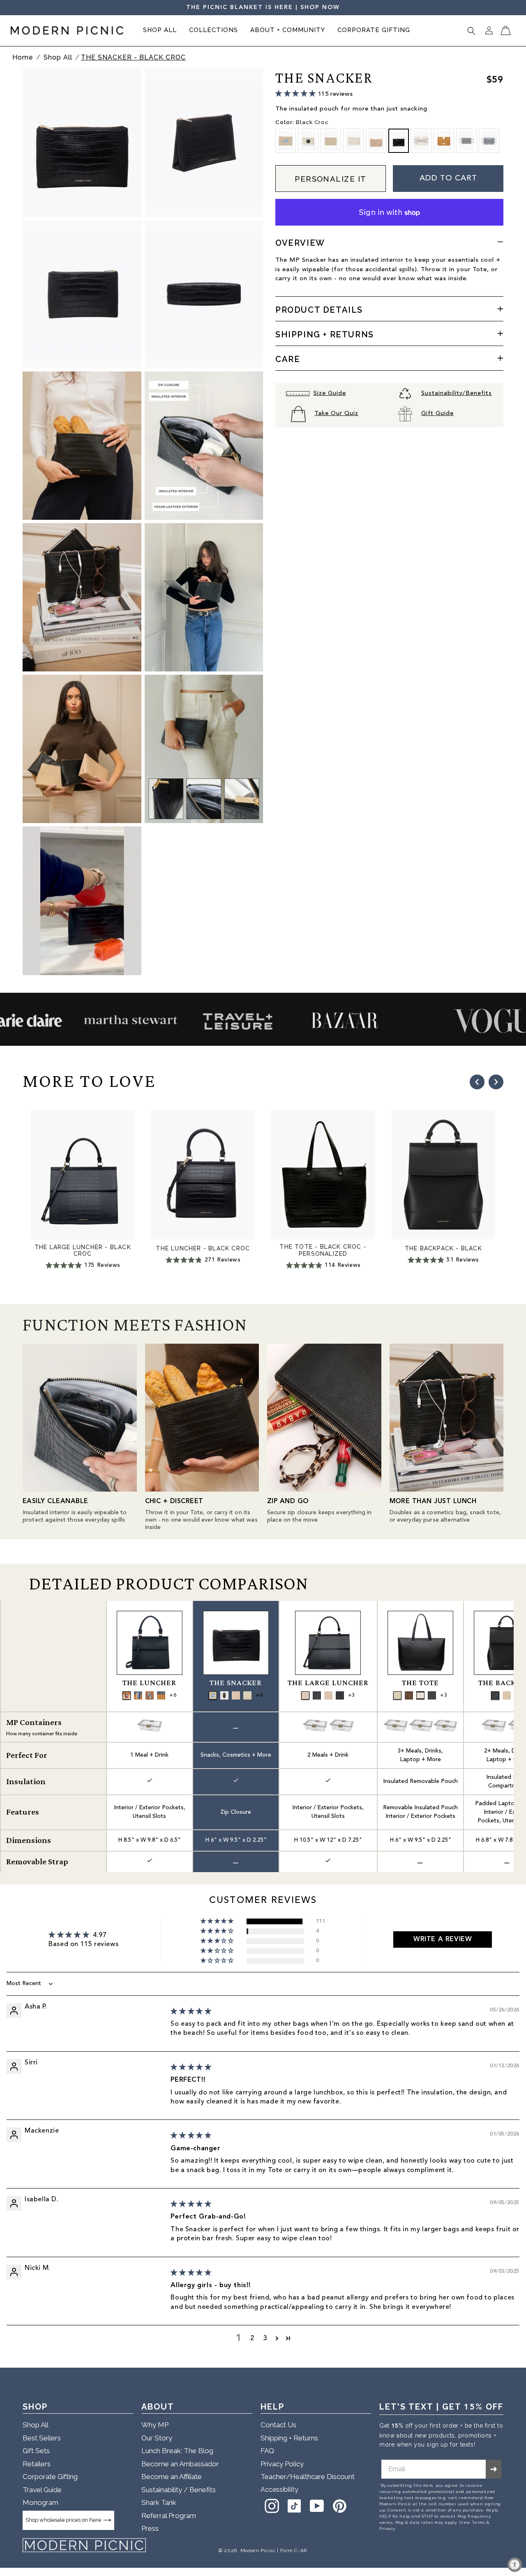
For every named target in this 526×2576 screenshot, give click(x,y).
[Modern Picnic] (84, 2545)
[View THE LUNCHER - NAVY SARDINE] (138, 1695)
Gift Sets (36, 2451)
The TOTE (420, 1683)
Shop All (59, 57)
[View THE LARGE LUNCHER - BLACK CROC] (317, 1695)
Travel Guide (42, 2490)
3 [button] (265, 2338)
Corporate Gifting (50, 2477)
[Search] (471, 31)
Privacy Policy (282, 2464)
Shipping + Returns (289, 2438)
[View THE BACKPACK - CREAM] (507, 1695)
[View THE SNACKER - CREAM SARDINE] (213, 1695)
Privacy (387, 2529)
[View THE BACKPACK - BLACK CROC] (495, 1695)
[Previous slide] (477, 1082)
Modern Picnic (258, 2551)
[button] (160, 31)
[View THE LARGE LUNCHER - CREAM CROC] (305, 1695)
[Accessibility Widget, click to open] (515, 2565)
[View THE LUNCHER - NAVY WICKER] (161, 1695)
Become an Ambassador (180, 2464)
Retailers (37, 2464)
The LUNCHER (149, 1683)
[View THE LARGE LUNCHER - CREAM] (328, 1695)
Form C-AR (294, 2551)
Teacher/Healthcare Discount (308, 2477)
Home (23, 57)
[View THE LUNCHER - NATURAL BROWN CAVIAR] (127, 1695)
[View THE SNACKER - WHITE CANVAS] (247, 1695)
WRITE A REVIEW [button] (443, 1939)
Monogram (40, 2502)
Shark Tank (159, 2502)
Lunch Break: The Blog (177, 2451)
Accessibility (279, 2490)
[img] (191, 2012)
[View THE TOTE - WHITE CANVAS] (397, 1695)
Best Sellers (42, 2438)
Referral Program (169, 2516)
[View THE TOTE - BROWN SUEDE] (409, 1695)
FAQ (267, 2451)
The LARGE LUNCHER (328, 1683)
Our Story (157, 2438)
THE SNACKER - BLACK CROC (133, 57)
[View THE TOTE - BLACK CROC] (432, 1695)
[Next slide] (496, 1082)
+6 (173, 1695)
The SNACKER (236, 1683)
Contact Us (278, 2425)
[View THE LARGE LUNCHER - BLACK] (340, 1695)
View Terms (472, 2523)
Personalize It (331, 179)
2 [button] (252, 2338)
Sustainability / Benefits (179, 2490)
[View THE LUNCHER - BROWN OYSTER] (150, 1695)
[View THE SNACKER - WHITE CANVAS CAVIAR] (224, 1695)
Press (150, 2528)
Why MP (155, 2425)
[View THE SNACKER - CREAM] (236, 1695)
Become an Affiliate (172, 2477)
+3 (351, 1695)
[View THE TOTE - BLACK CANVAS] (420, 1695)
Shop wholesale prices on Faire (63, 2520)
